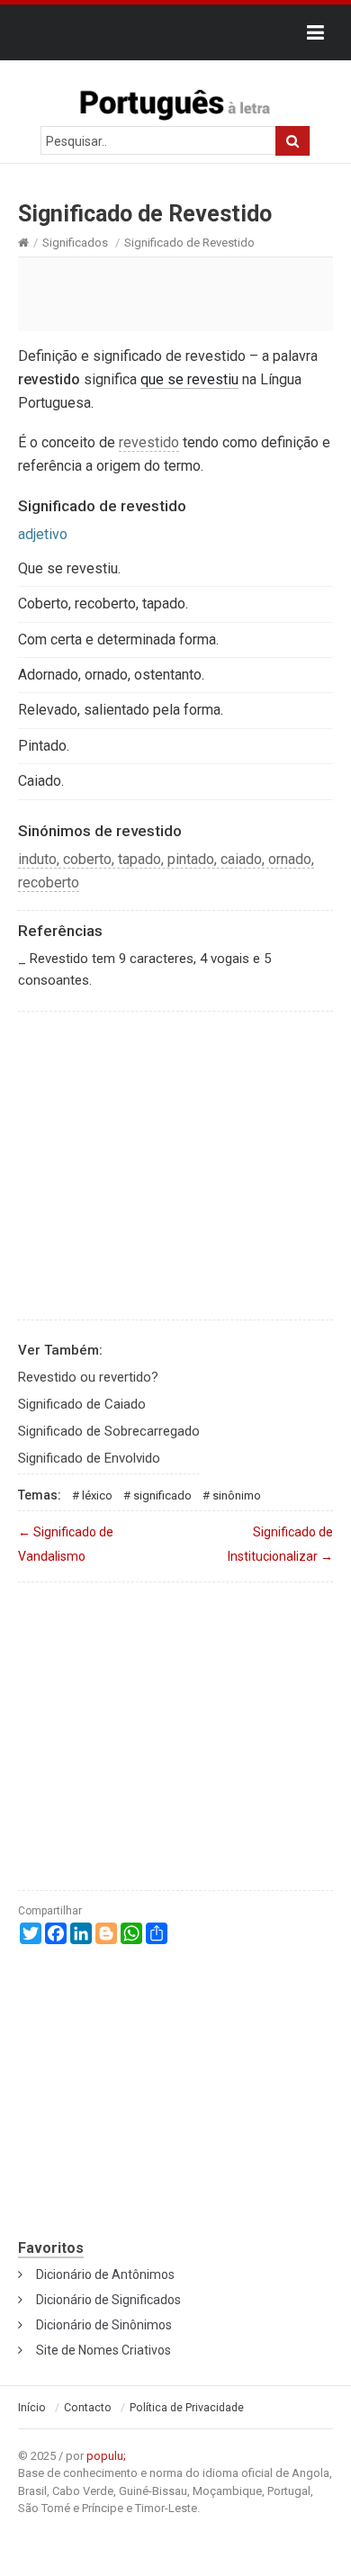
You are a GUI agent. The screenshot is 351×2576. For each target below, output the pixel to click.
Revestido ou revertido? (88, 1377)
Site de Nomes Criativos (103, 2350)
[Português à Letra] (175, 101)
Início (32, 2408)
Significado (162, 1495)
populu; (106, 2456)
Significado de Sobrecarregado (109, 1431)
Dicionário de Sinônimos (104, 2325)
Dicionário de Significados (108, 2300)
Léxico (97, 1495)
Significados (75, 243)
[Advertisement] (175, 293)
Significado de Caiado (82, 1404)
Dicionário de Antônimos (105, 2274)
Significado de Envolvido (89, 1458)
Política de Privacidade (187, 2408)
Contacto (88, 2408)
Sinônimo (237, 1495)
